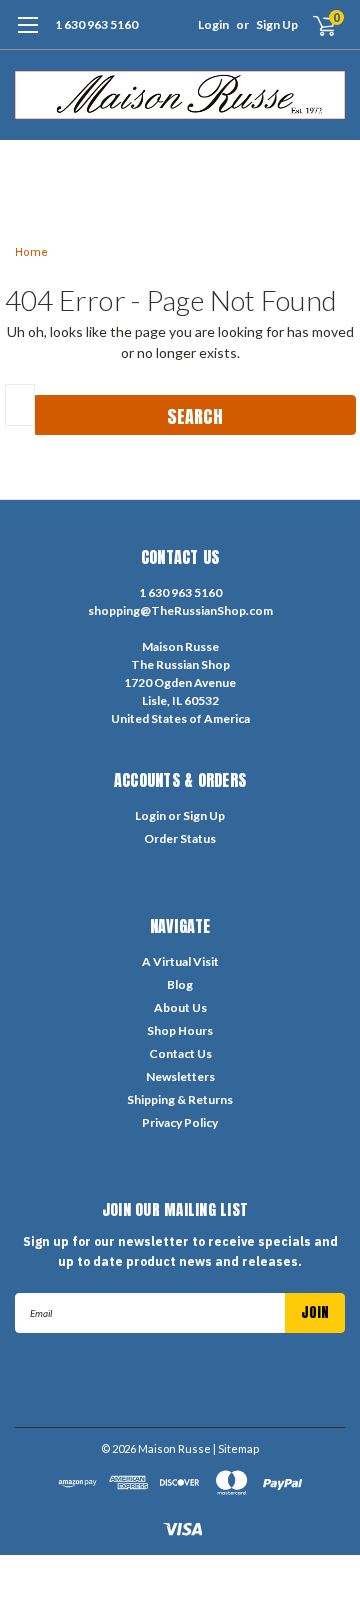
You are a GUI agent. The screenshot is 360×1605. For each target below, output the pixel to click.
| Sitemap (236, 1448)
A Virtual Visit (180, 961)
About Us (180, 1007)
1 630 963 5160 (96, 24)
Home (31, 252)
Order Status (180, 838)
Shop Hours (180, 1030)
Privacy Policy (180, 1122)
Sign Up (277, 24)
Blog (180, 984)
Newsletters (180, 1076)
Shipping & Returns (180, 1099)
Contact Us (180, 1053)
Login (213, 24)
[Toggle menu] (27, 35)
